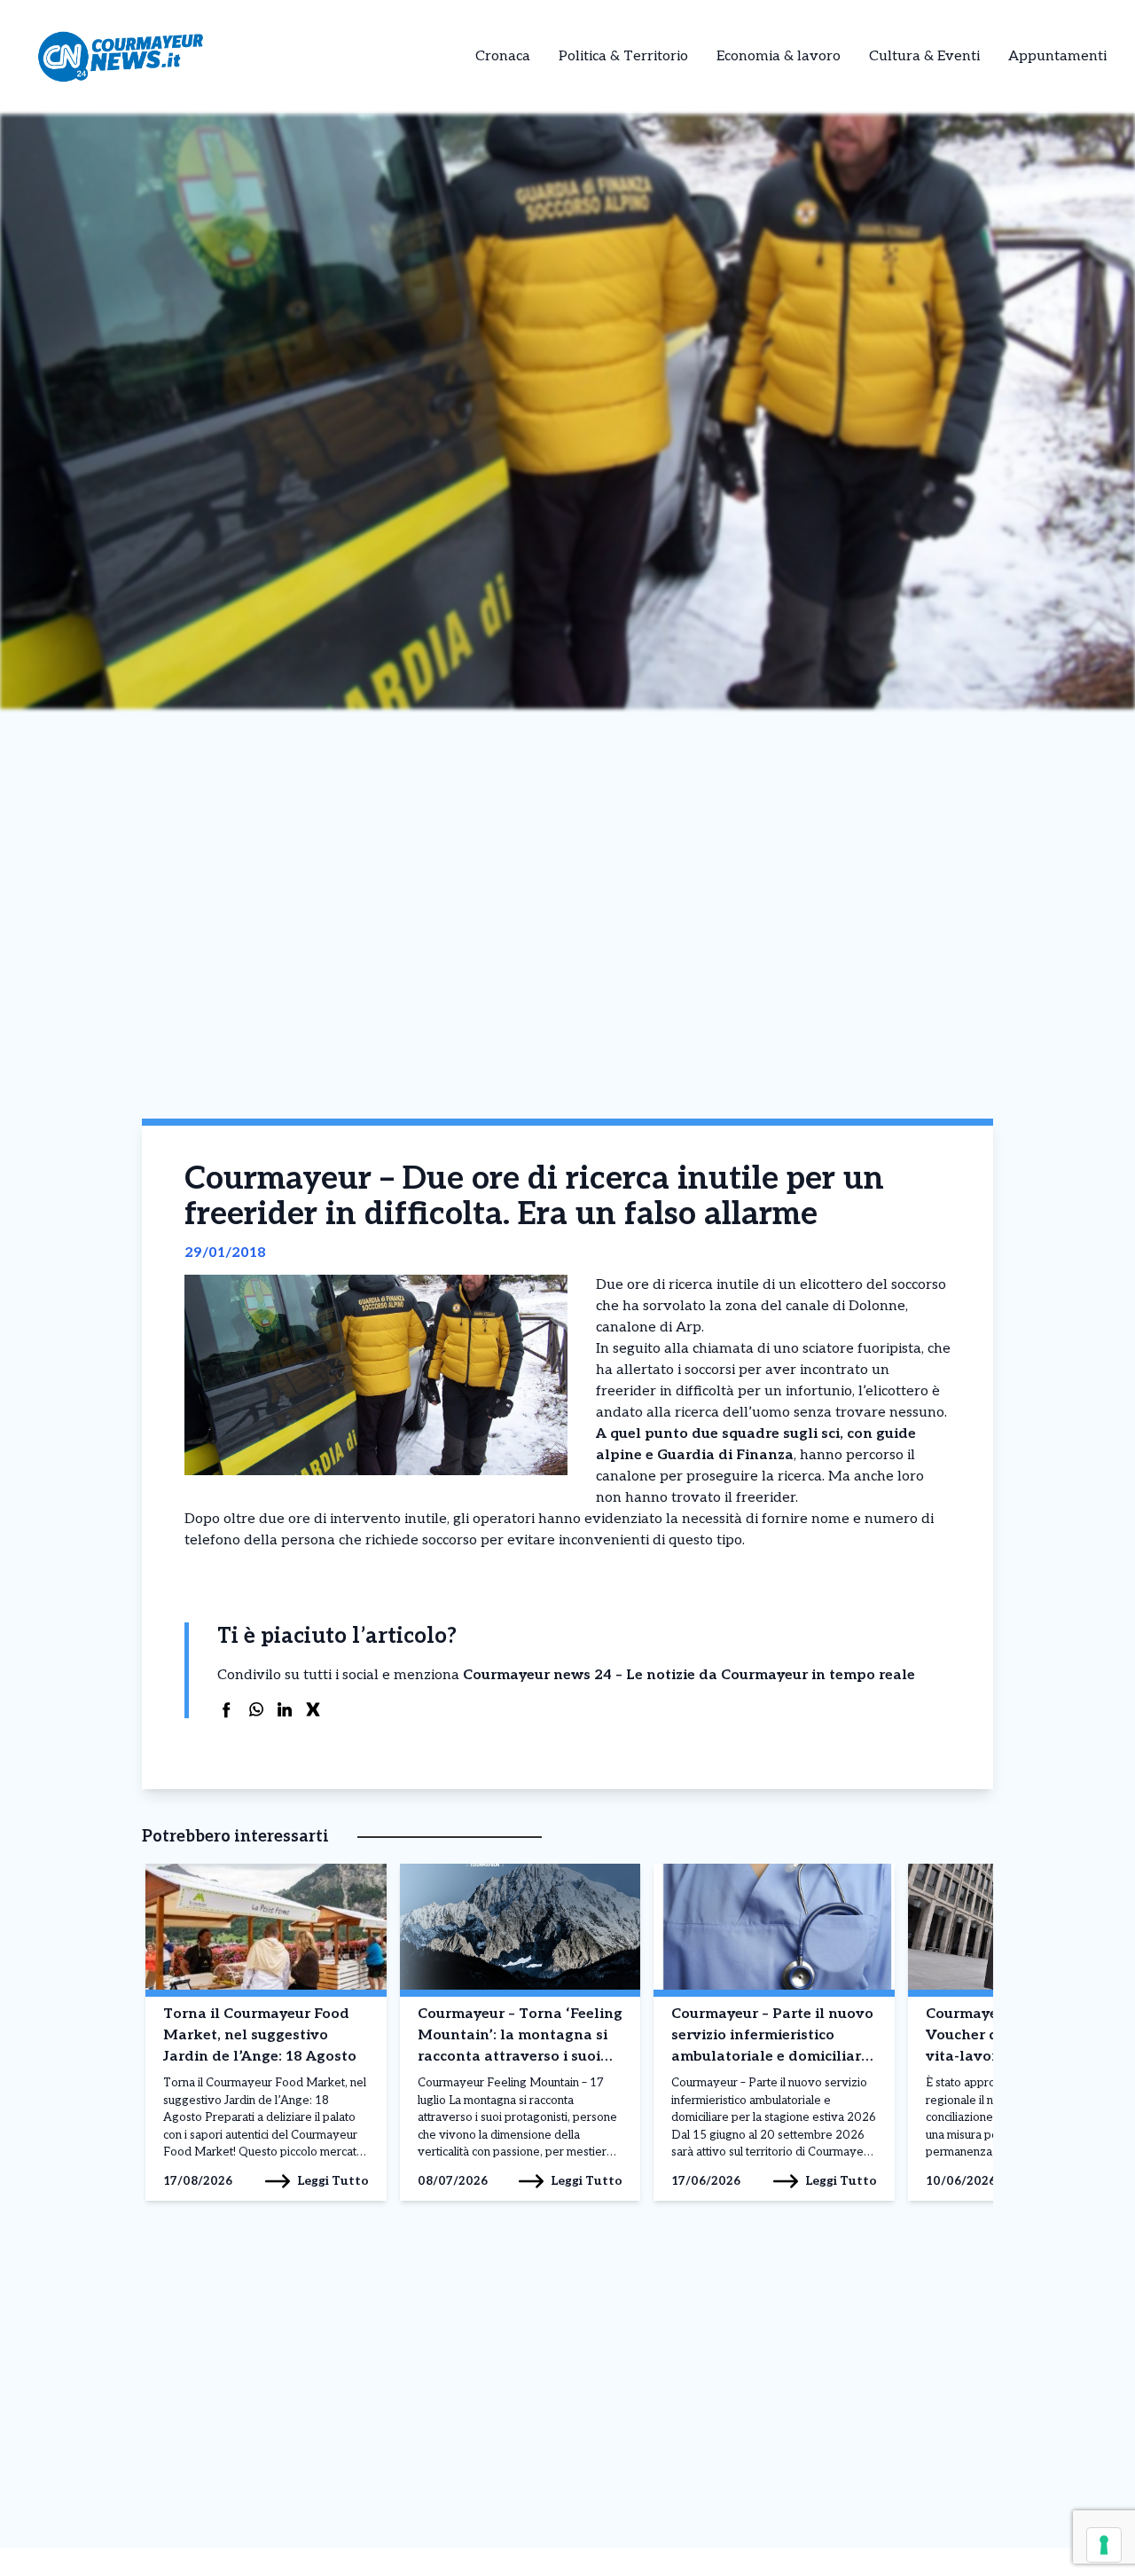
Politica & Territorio (623, 56)
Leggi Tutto (333, 2181)
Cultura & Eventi (924, 56)
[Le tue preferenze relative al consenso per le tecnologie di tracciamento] (1104, 2545)
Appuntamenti (1057, 56)
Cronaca (503, 56)
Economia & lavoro (779, 56)
